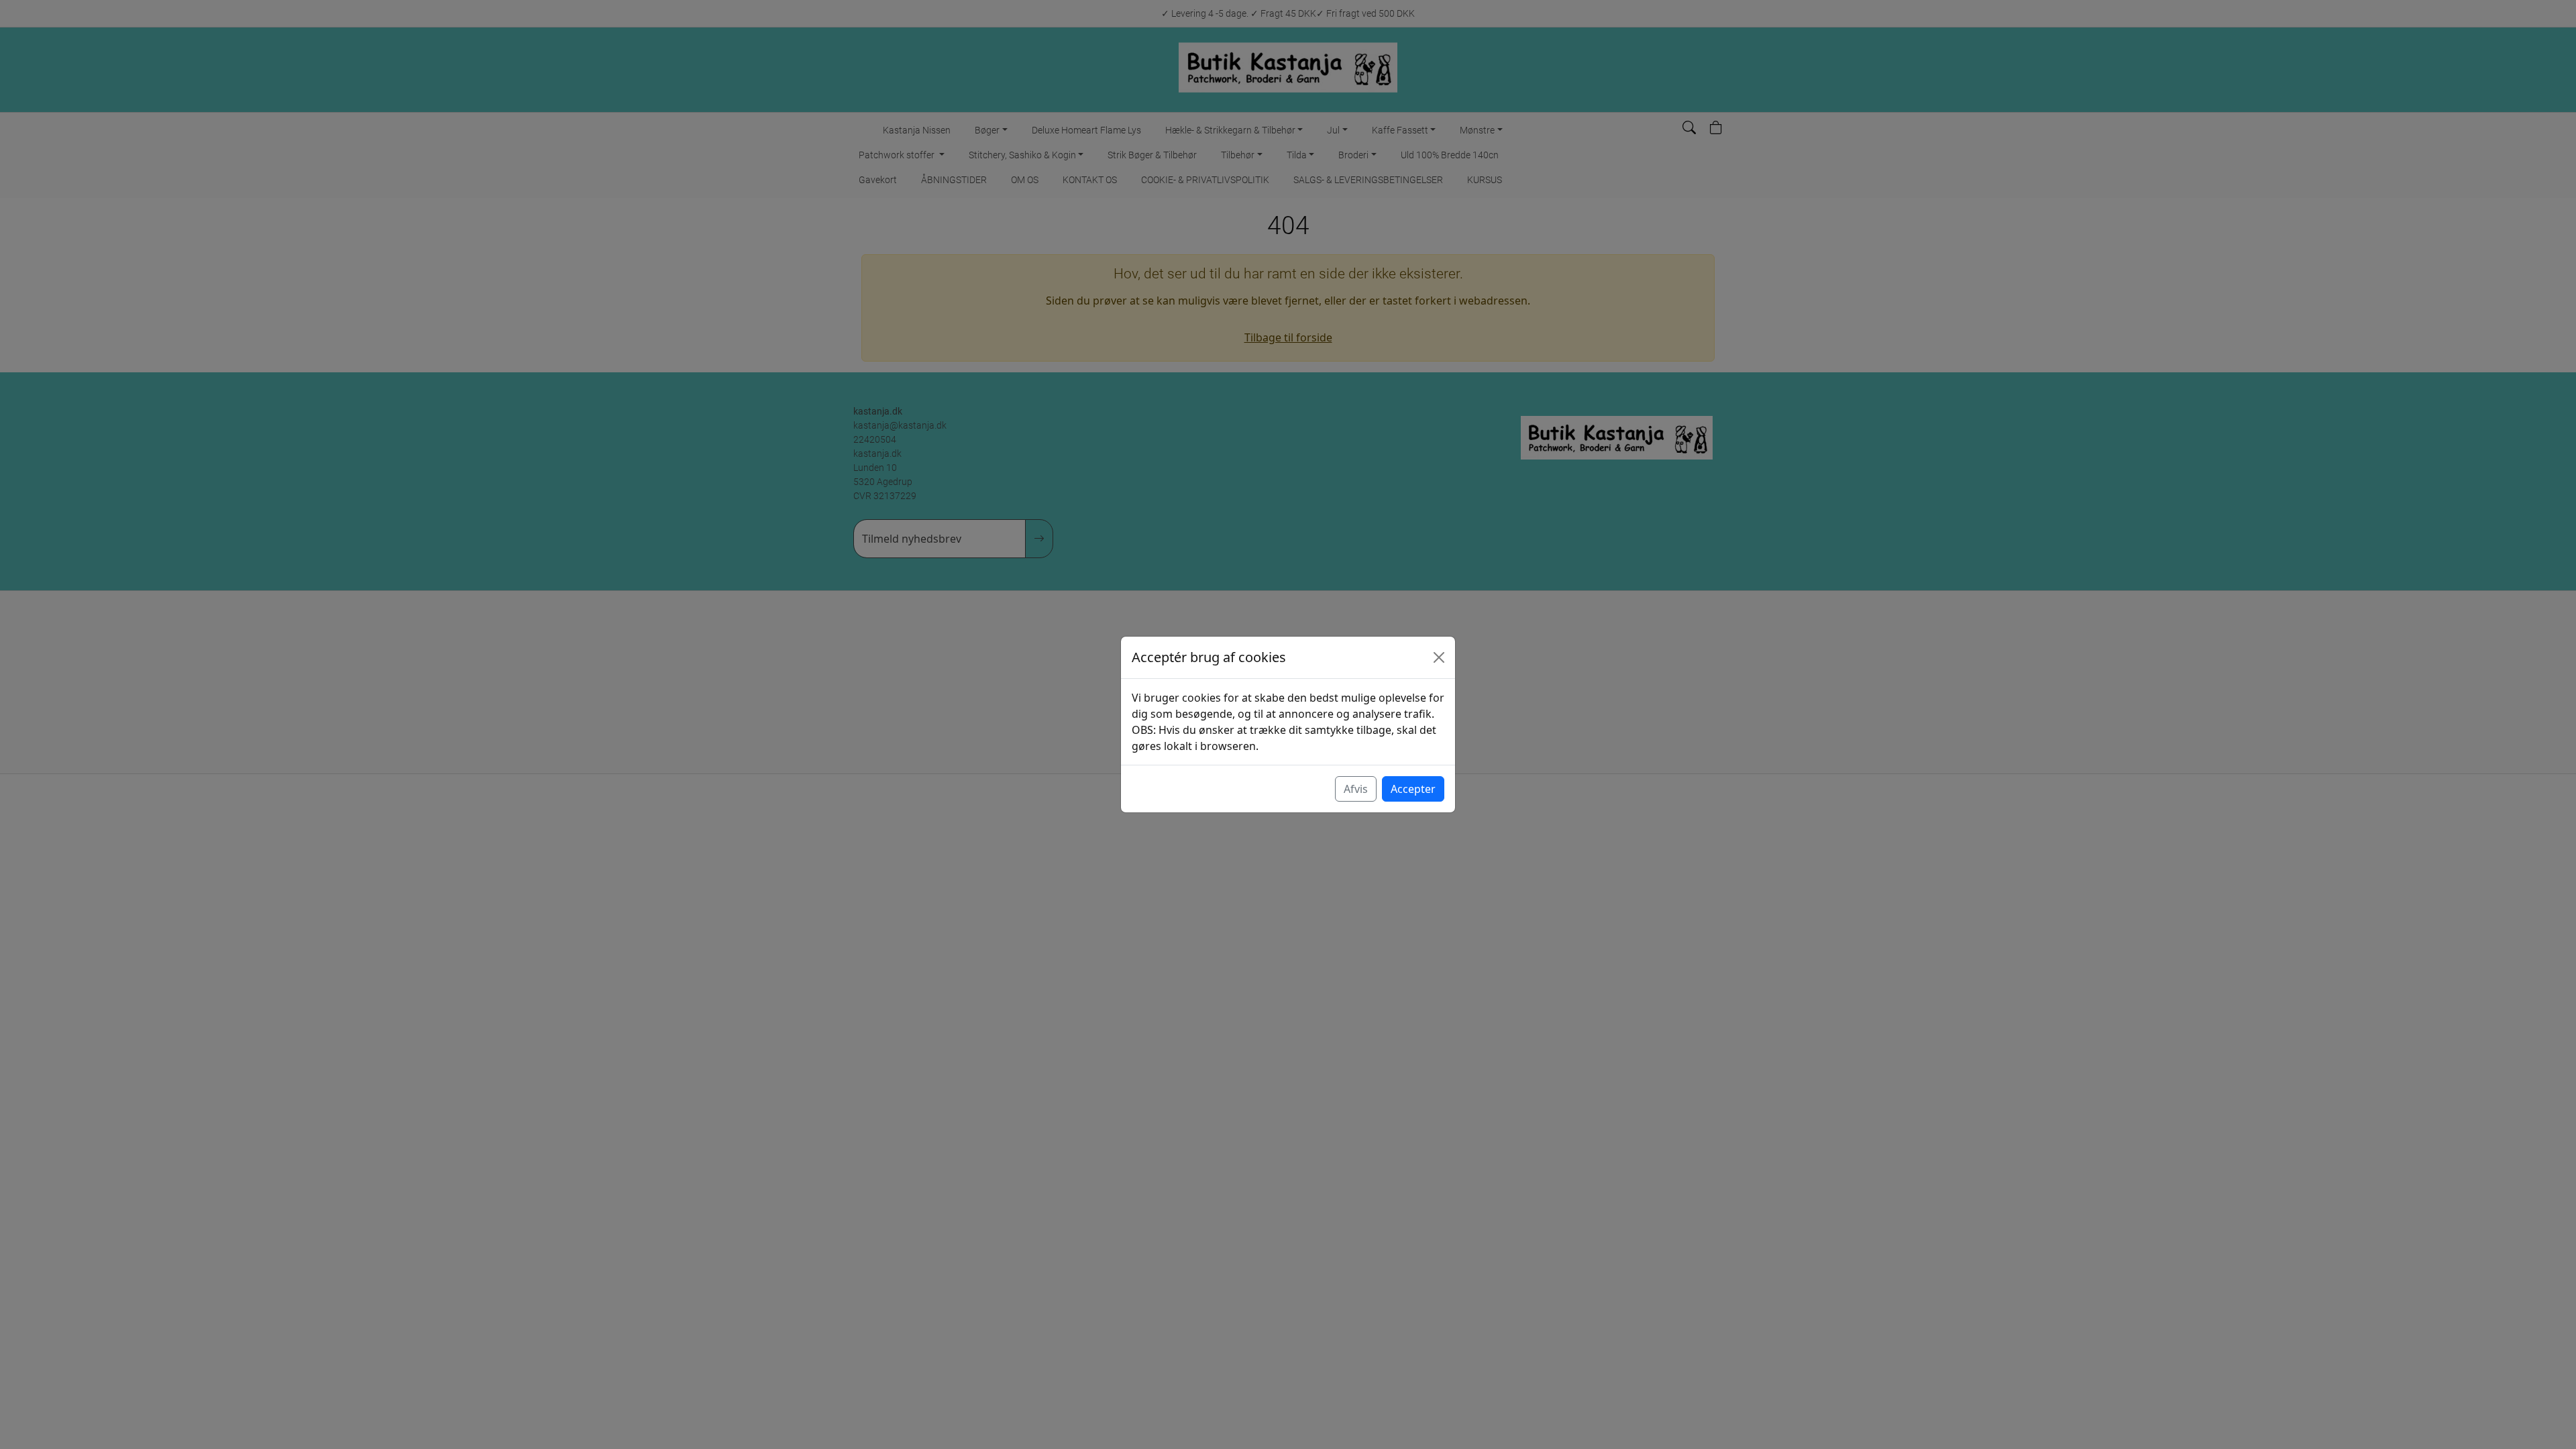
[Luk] (1439, 657)
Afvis (1356, 789)
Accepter (1413, 789)
